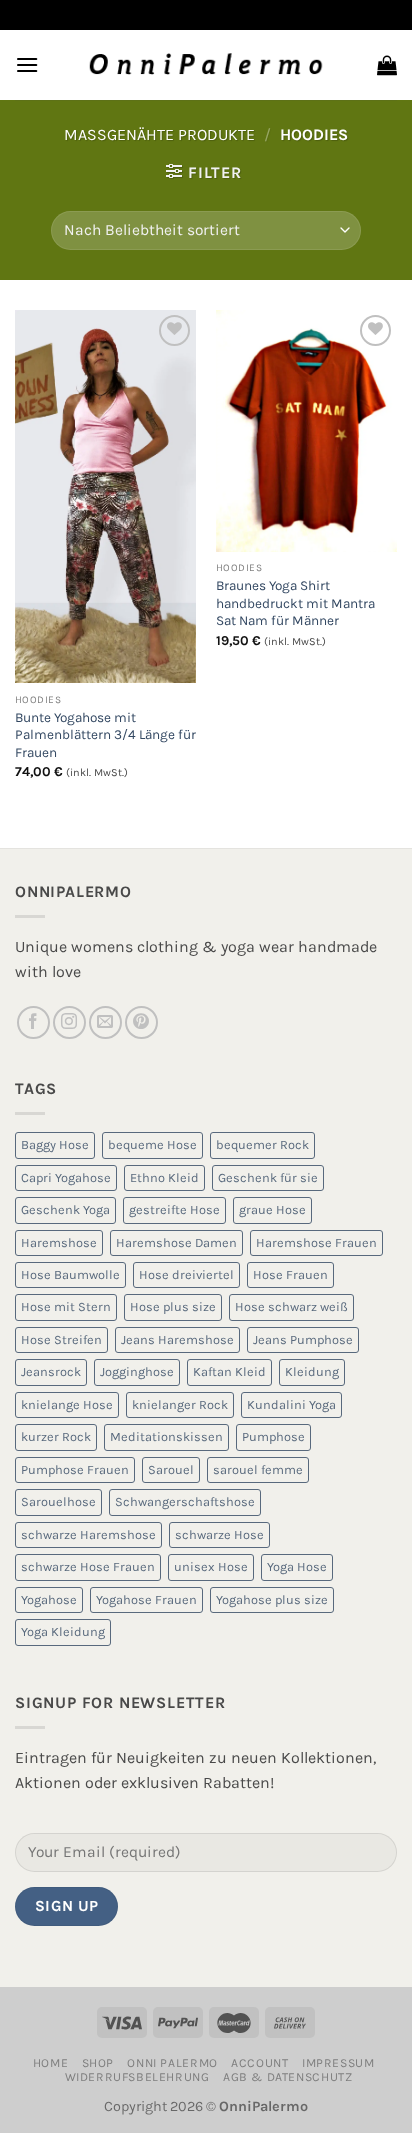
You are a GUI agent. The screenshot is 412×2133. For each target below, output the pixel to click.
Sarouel (171, 1469)
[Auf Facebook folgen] (33, 1022)
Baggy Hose (55, 1144)
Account (259, 2063)
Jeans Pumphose (303, 1339)
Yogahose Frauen (146, 1599)
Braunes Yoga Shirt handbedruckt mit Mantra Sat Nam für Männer (295, 603)
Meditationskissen (166, 1436)
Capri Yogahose (66, 1177)
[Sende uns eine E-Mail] (105, 1022)
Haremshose (59, 1242)
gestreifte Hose (174, 1209)
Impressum (338, 2063)
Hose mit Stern (66, 1306)
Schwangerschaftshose (185, 1501)
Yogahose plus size (272, 1599)
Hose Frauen (290, 1274)
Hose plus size (173, 1306)
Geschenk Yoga (65, 1209)
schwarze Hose (219, 1534)
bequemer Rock (262, 1144)
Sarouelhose (58, 1501)
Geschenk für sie (268, 1177)
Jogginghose (137, 1371)
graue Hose (272, 1209)
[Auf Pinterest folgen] (141, 1022)
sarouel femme (258, 1469)
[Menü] (27, 64)
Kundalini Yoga (291, 1404)
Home (50, 2063)
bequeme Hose (152, 1144)
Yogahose (49, 1599)
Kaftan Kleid (229, 1371)
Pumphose (273, 1436)
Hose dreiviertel (186, 1274)
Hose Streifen (61, 1339)
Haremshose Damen (176, 1242)
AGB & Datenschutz (287, 2077)
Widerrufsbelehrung (137, 2077)
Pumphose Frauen (75, 1469)
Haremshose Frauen (316, 1242)
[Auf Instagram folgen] (69, 1022)
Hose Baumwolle (70, 1274)
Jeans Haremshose (177, 1339)
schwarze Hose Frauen (88, 1566)
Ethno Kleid (164, 1177)
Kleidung (312, 1371)
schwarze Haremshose (88, 1534)
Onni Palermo (172, 2063)
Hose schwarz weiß (291, 1306)
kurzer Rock (56, 1436)
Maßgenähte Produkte (159, 134)
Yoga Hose (297, 1566)
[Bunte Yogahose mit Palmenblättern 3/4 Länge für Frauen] (105, 497)
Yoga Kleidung (63, 1631)
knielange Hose (67, 1404)
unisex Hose (211, 1566)
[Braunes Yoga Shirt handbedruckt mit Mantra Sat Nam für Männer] (306, 431)
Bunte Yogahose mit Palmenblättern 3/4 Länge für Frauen (105, 735)
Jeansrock (51, 1371)
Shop (98, 2063)
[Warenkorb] (387, 65)
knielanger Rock (180, 1404)
